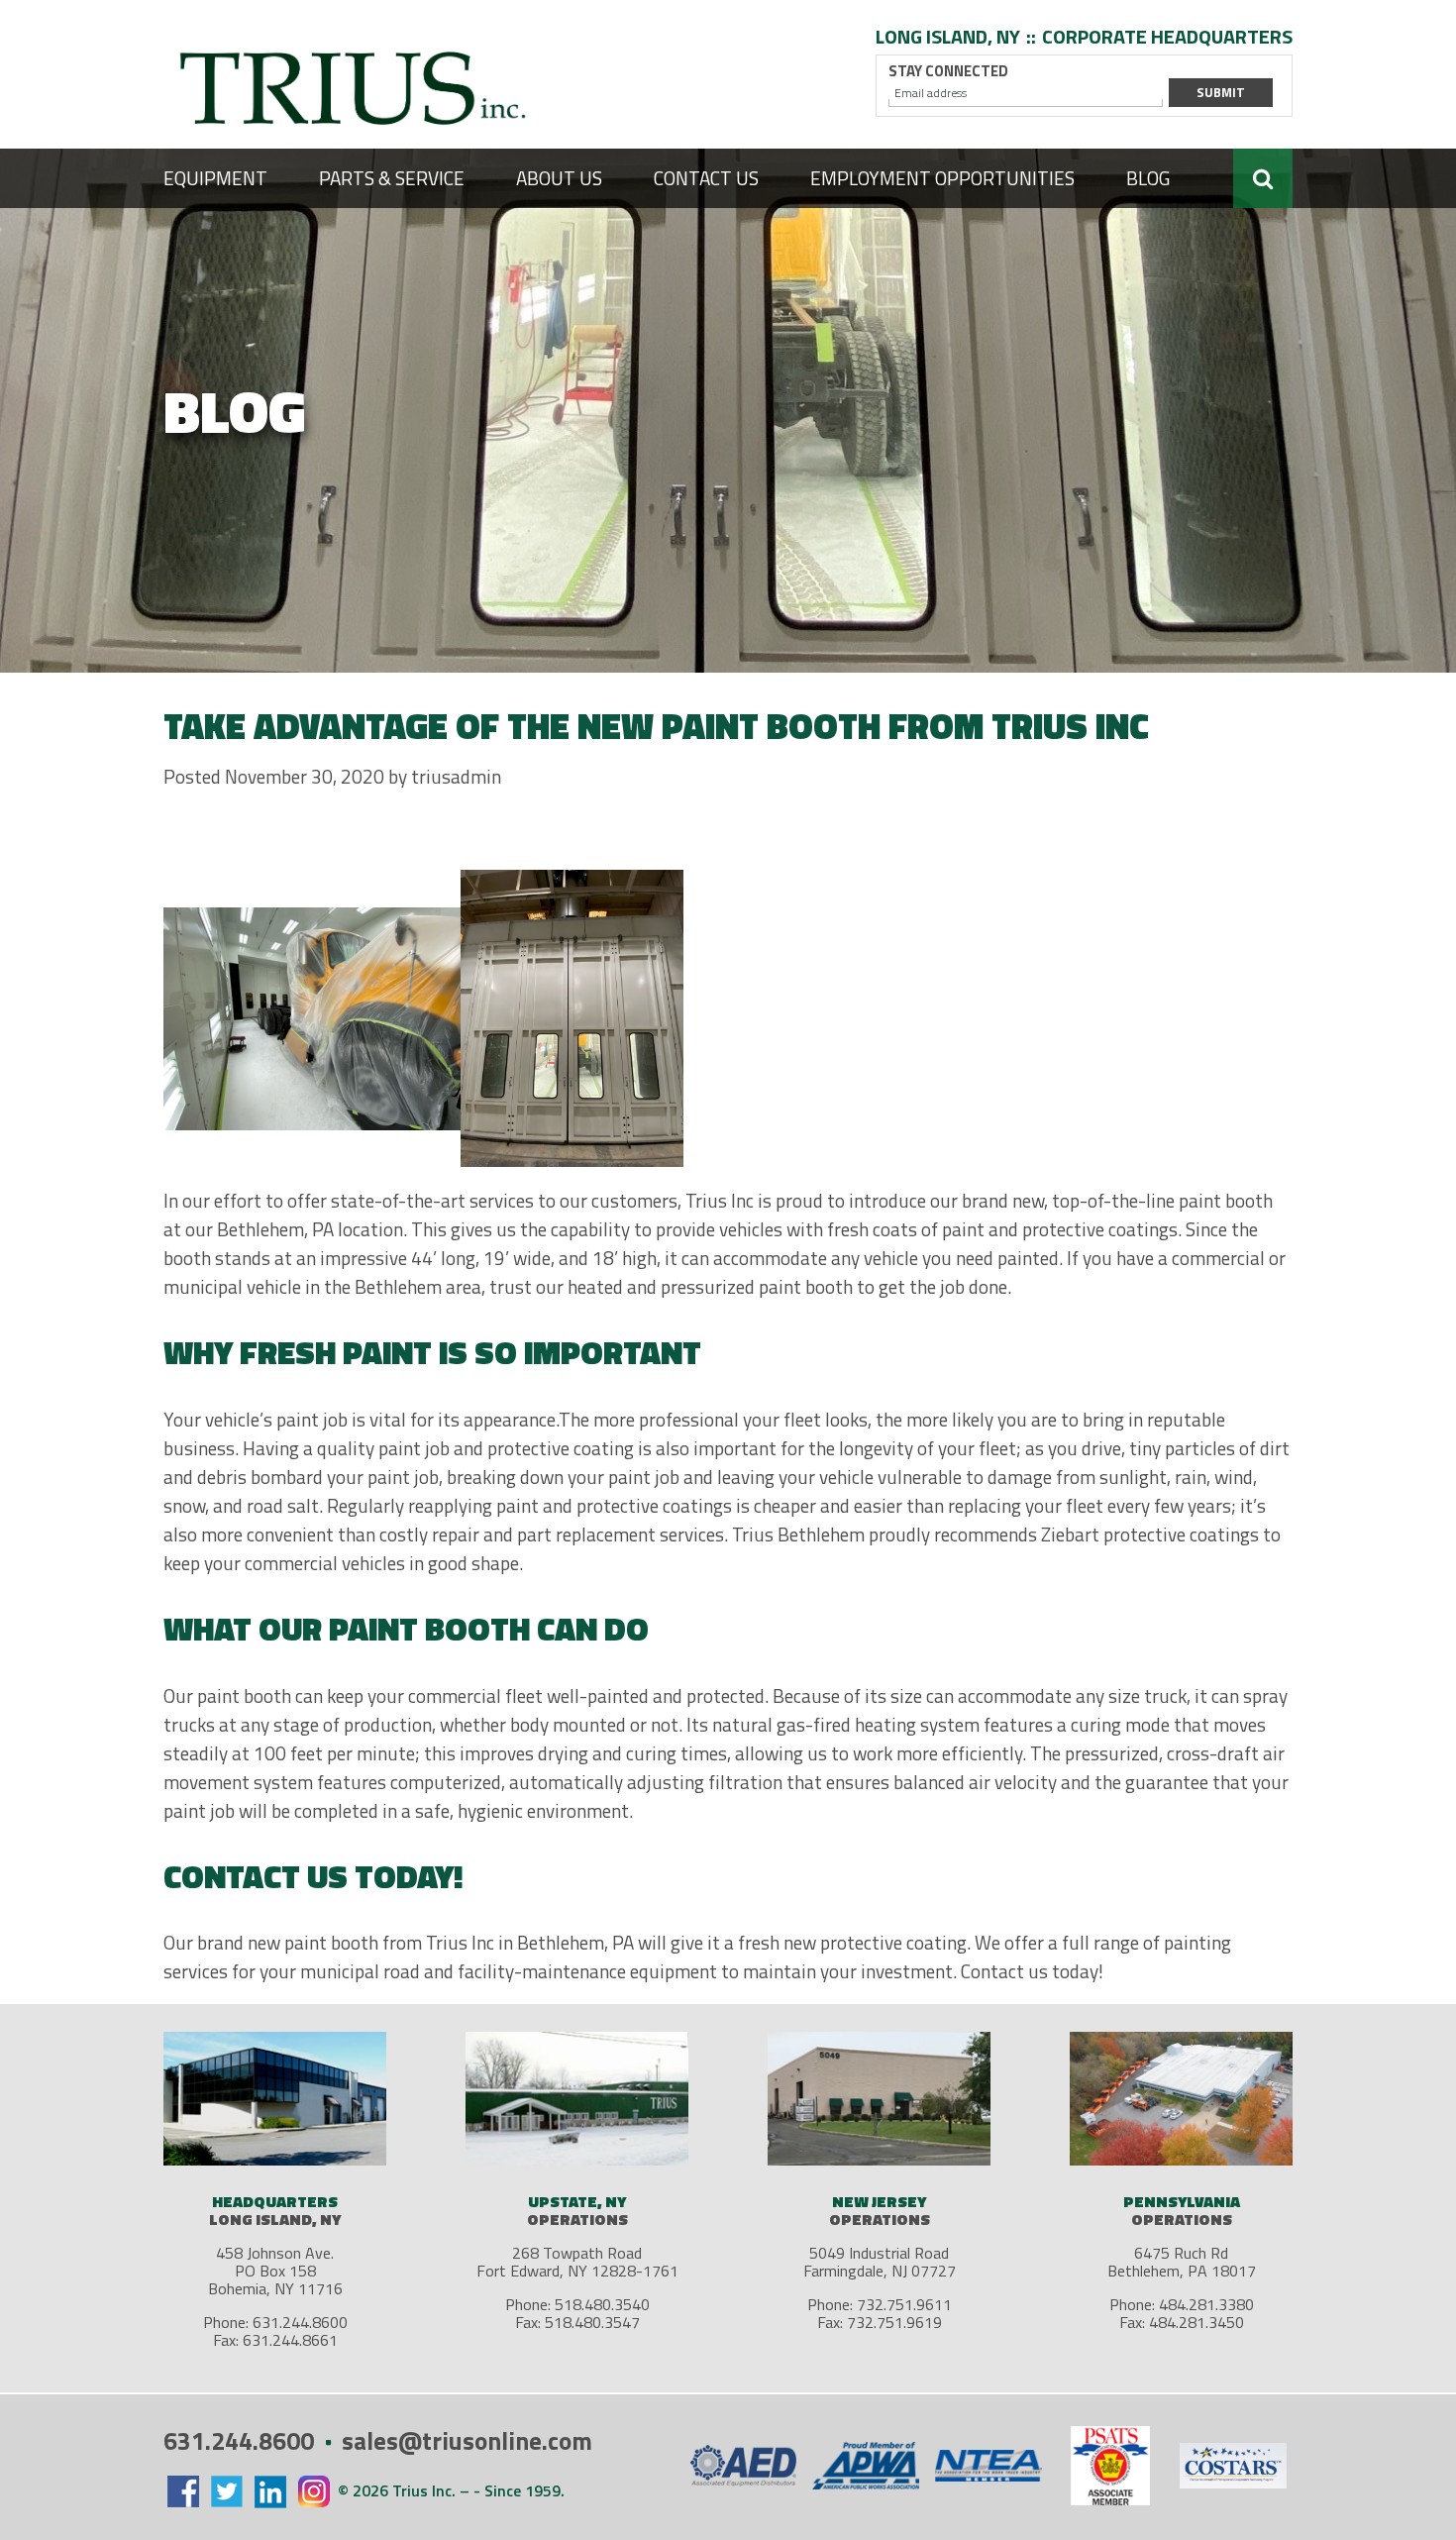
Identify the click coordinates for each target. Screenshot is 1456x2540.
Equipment (215, 178)
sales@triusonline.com (467, 2441)
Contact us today (1030, 1971)
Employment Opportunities (942, 178)
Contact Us (706, 178)
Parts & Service (392, 178)
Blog (1148, 178)
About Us (559, 178)
